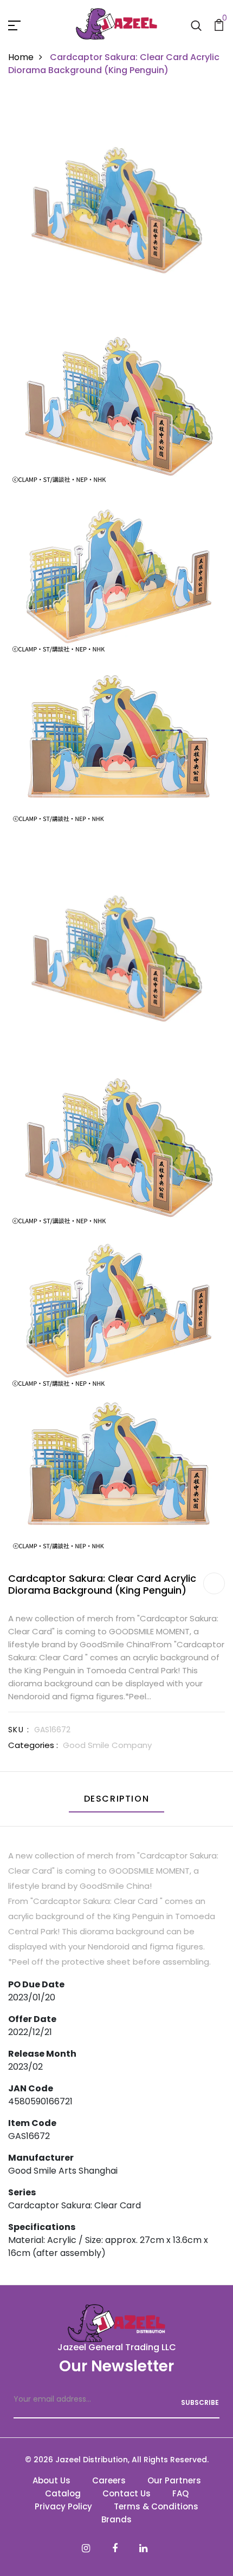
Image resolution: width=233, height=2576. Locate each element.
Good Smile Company (107, 1745)
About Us (51, 2480)
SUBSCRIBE (200, 2402)
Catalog (63, 2493)
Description (117, 1799)
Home (21, 57)
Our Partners (174, 2480)
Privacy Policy (63, 2506)
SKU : (19, 1730)
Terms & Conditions (156, 2506)
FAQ (180, 2493)
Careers (109, 2480)
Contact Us (127, 2493)
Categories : (33, 1745)
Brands (116, 2519)
